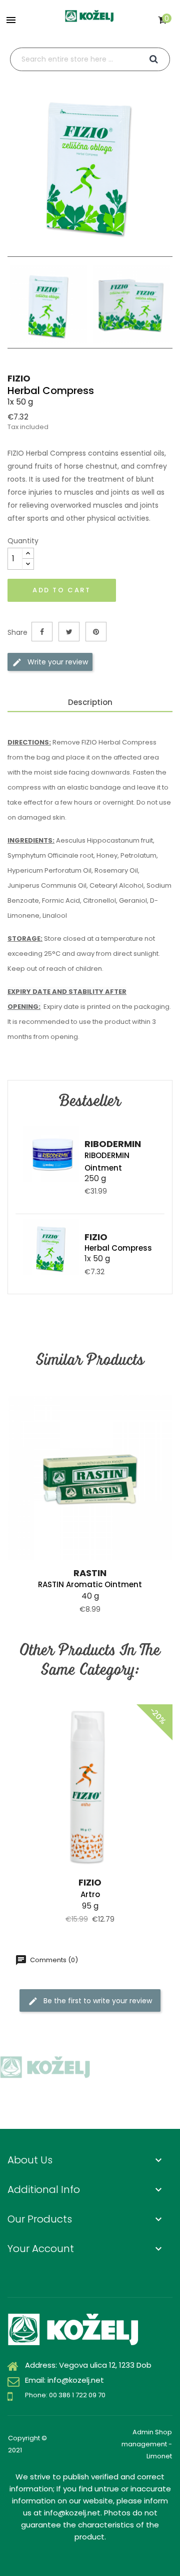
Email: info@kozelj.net (64, 2380)
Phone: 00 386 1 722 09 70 (65, 2395)
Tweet (69, 632)
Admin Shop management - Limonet (147, 2444)
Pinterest (96, 632)
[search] (154, 59)
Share (42, 632)
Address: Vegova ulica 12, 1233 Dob (88, 2365)
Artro (90, 1894)
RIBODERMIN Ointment (107, 1162)
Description (90, 702)
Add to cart (62, 590)
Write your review (57, 662)
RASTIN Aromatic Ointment (90, 1584)
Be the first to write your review (97, 2001)
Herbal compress (118, 1248)
